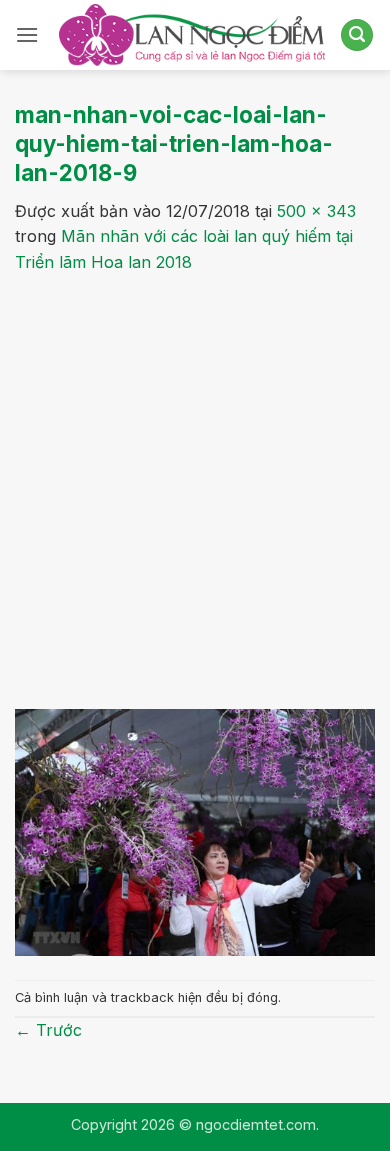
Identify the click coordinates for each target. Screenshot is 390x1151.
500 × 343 (316, 211)
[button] (27, 34)
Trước (48, 1030)
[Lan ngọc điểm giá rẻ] (192, 35)
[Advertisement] (195, 480)
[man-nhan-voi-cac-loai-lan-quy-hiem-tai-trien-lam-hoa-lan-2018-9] (195, 831)
